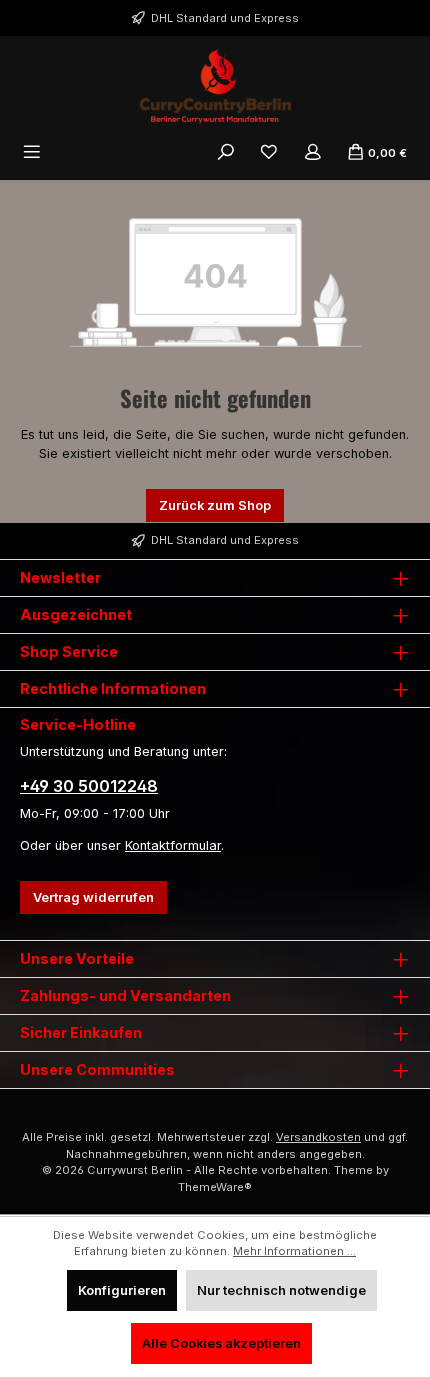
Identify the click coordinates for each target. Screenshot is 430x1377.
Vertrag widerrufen (93, 897)
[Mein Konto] (313, 152)
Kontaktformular (173, 845)
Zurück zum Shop (215, 505)
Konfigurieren (122, 1290)
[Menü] (32, 152)
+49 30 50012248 (89, 786)
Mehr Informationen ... (294, 1251)
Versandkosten (318, 1137)
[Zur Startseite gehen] (215, 86)
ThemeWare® (215, 1187)
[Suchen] (226, 152)
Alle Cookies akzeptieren (221, 1343)
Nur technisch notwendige (281, 1290)
